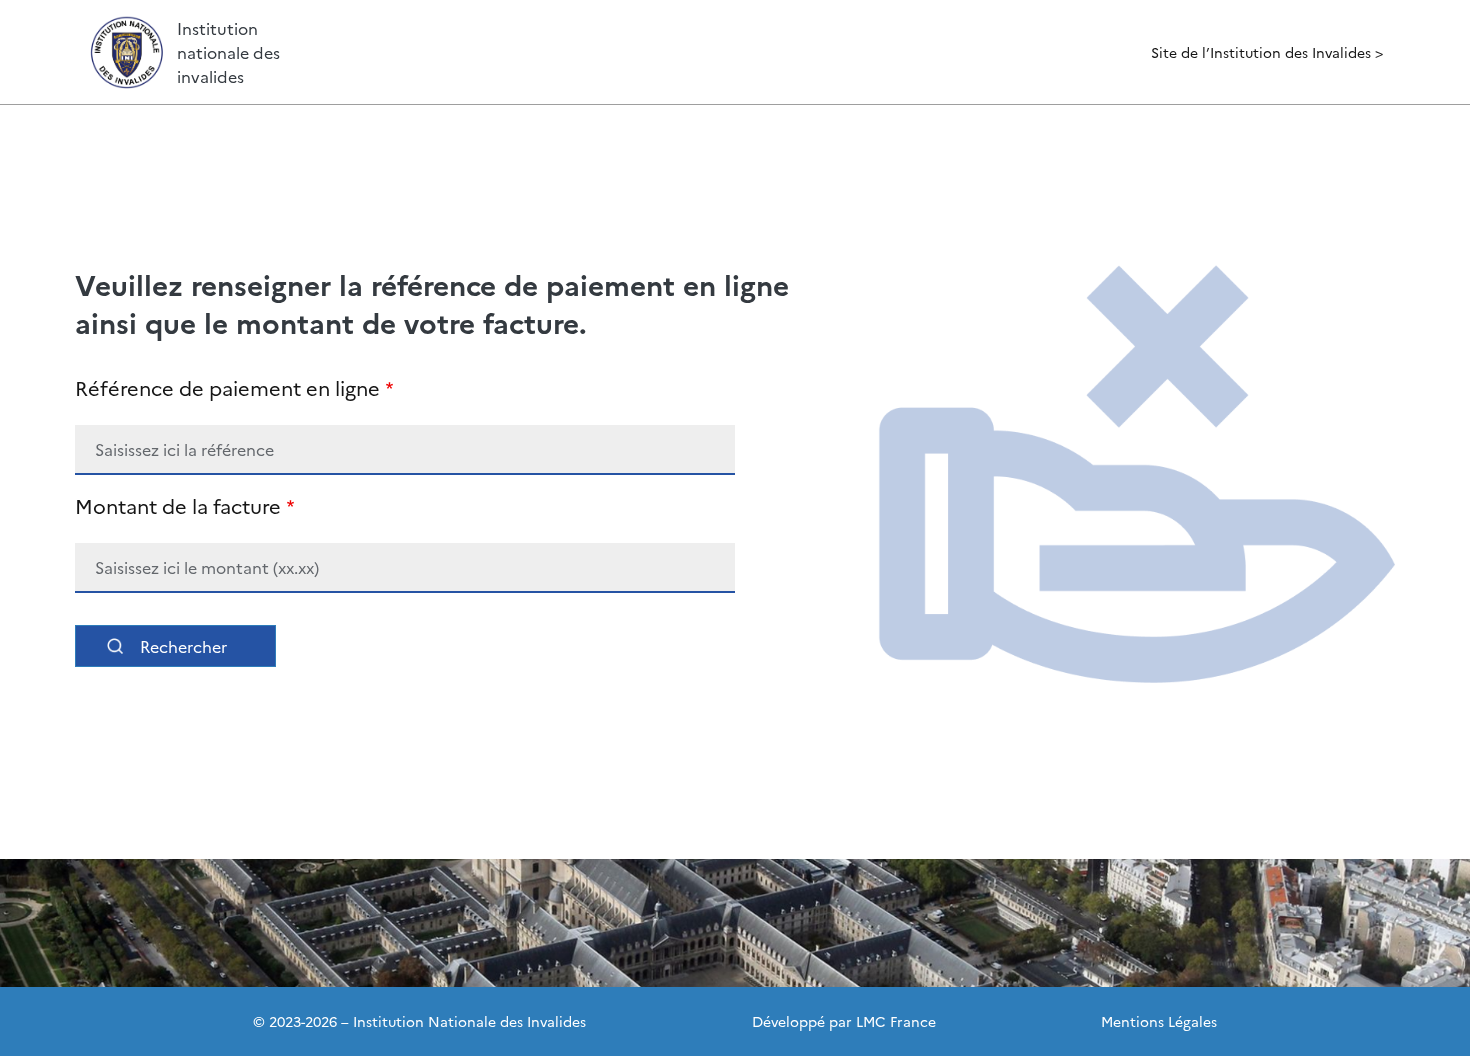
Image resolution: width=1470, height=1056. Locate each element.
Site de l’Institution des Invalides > (1267, 52)
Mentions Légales (1159, 1021)
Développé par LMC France (844, 1021)
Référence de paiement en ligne (227, 387)
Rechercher (183, 646)
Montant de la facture (178, 505)
